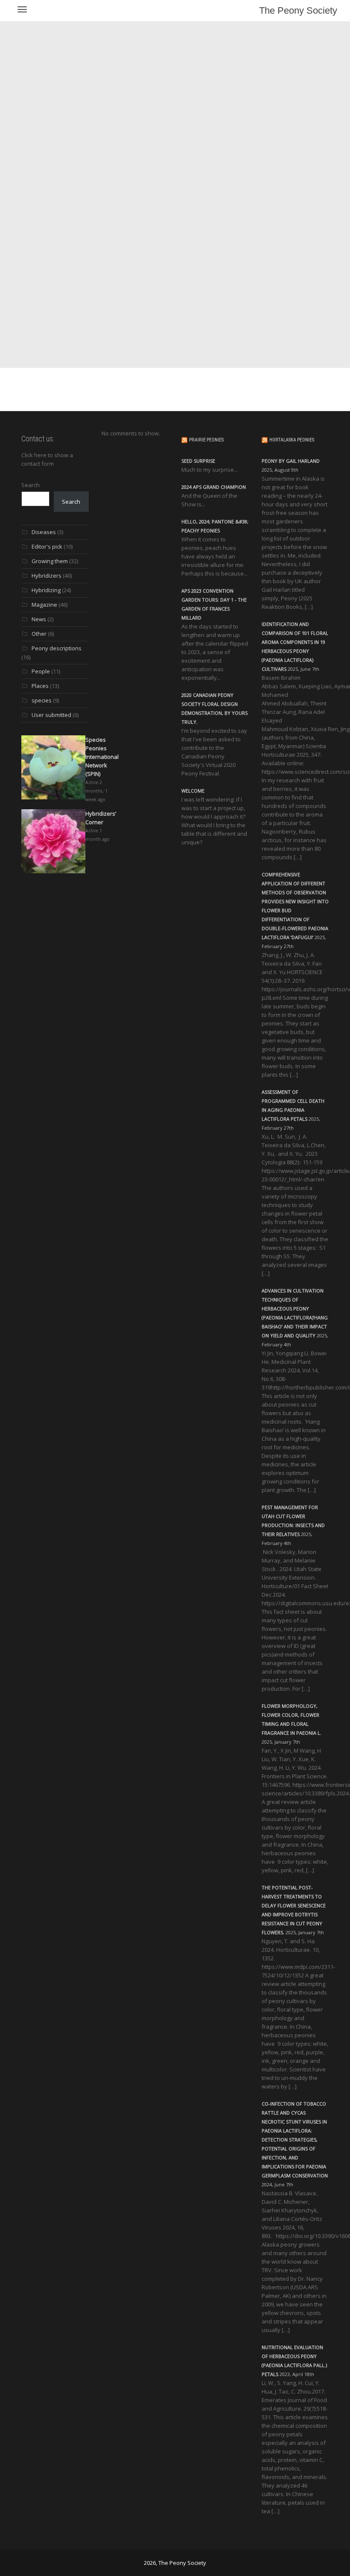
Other (39, 634)
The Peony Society (298, 10)
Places (40, 686)
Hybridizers (47, 576)
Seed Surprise (198, 461)
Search (31, 485)
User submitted (51, 715)
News (39, 619)
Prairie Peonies (206, 440)
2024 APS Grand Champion (214, 487)
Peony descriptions (57, 648)
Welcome (193, 791)
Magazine (44, 605)
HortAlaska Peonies (292, 440)
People (41, 671)
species (42, 700)
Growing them (50, 561)
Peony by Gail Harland (291, 461)
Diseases (44, 532)
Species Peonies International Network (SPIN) (102, 757)
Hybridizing (46, 590)
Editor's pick (47, 546)
